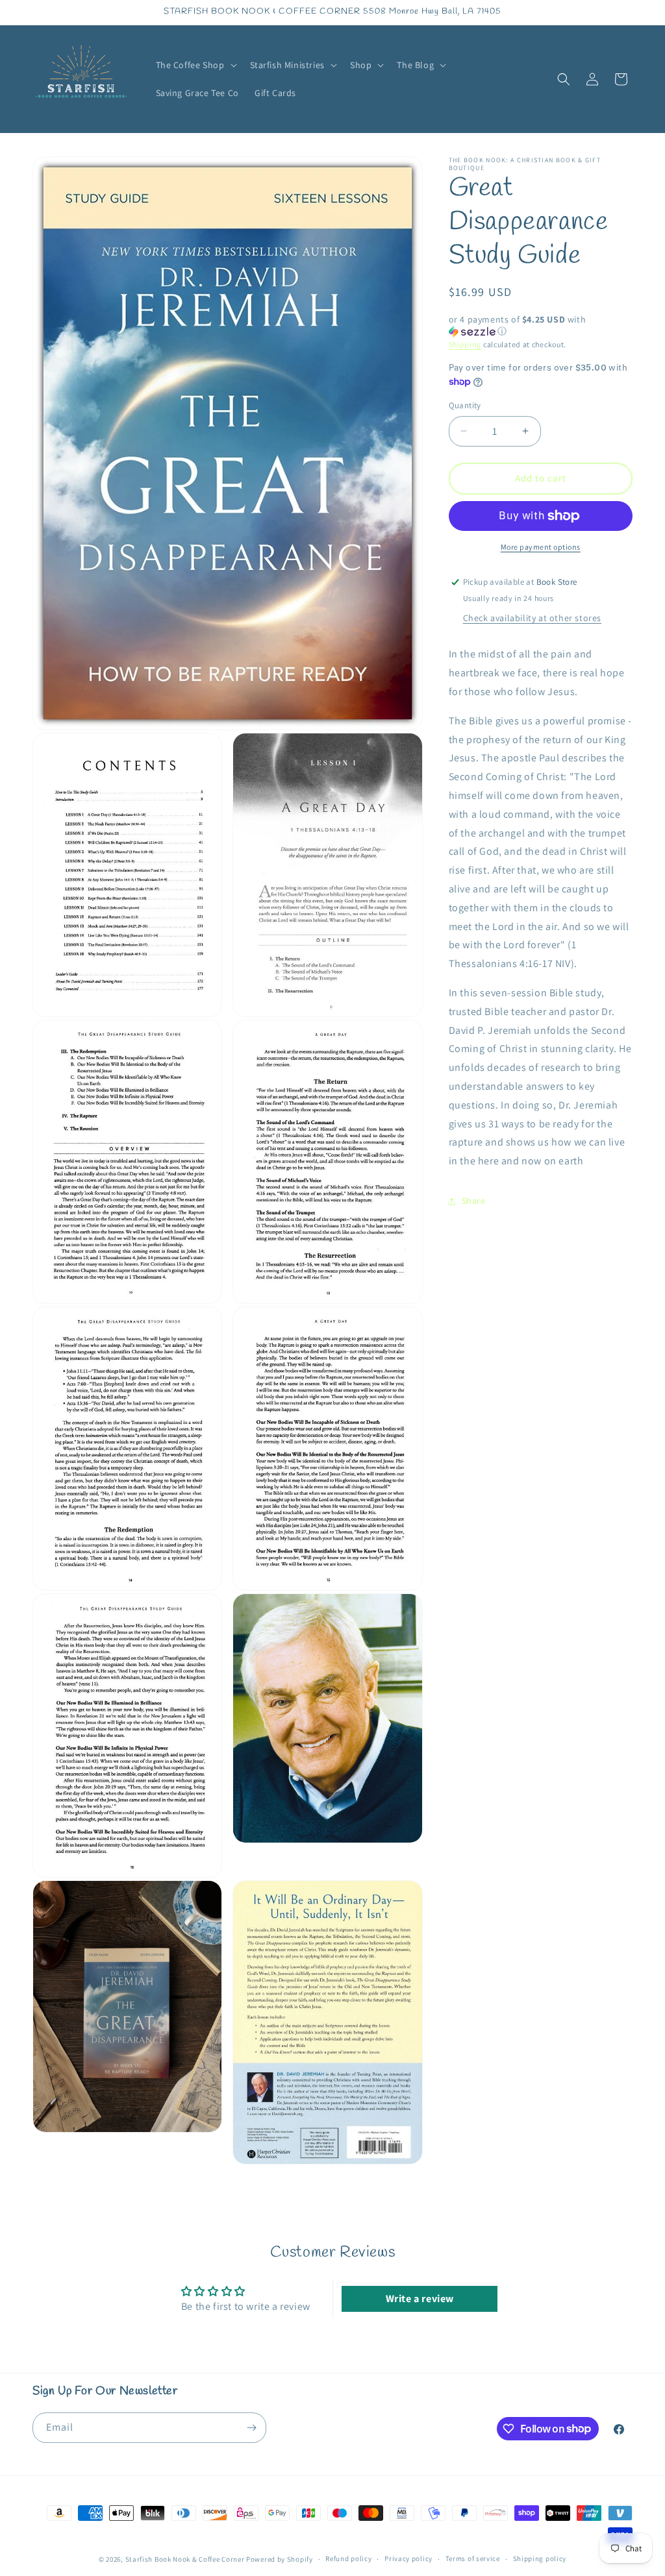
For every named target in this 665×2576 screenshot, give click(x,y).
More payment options (541, 547)
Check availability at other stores (532, 618)
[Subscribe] (251, 2428)
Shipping (465, 344)
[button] (195, 65)
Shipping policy (540, 2558)
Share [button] (474, 1201)
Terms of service (473, 2558)
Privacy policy (408, 2558)
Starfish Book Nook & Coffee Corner (185, 2559)
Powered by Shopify (280, 2559)
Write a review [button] (420, 2299)
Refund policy (348, 2558)
